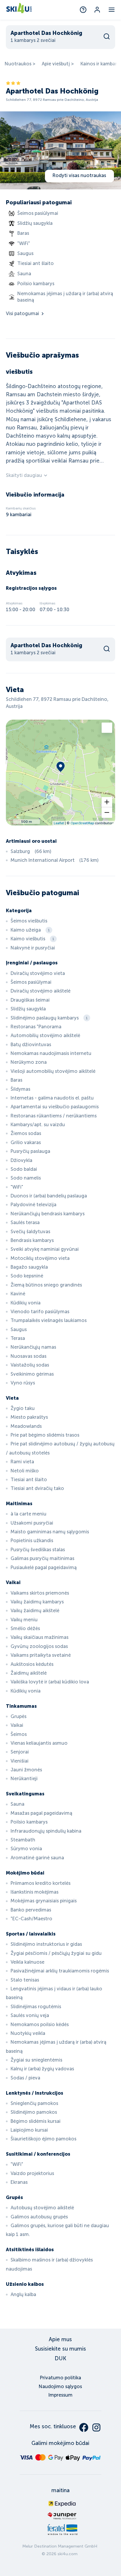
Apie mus (60, 2339)
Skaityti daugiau (24, 475)
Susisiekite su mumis (60, 2349)
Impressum (60, 2395)
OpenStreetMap (82, 823)
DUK (60, 2358)
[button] (107, 802)
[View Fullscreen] (107, 728)
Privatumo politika (60, 2378)
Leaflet (59, 823)
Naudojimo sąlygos (60, 2386)
